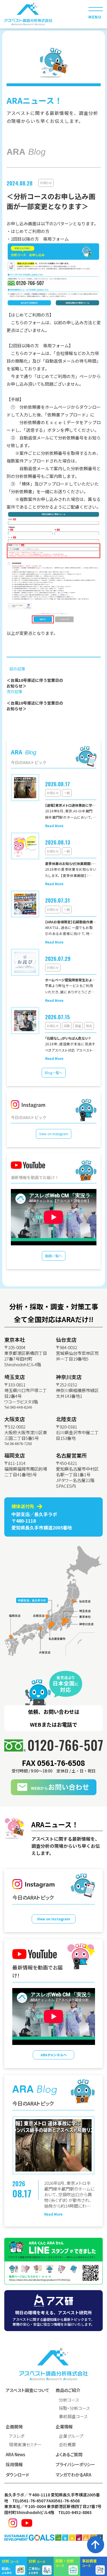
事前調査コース (73, 2416)
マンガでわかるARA (73, 2475)
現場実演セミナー (25, 2444)
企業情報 (64, 2427)
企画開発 (14, 2427)
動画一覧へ (54, 1256)
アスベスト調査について (28, 2390)
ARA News (15, 2454)
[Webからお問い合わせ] (54, 1787)
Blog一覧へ (54, 1073)
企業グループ (71, 2436)
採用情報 (14, 2464)
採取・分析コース (74, 2408)
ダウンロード (18, 2475)
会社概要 (67, 2444)
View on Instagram (54, 1134)
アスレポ (17, 2436)
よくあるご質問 (69, 2454)
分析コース (69, 2400)
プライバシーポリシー (75, 2464)
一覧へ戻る (22, 718)
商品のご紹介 (68, 2390)
